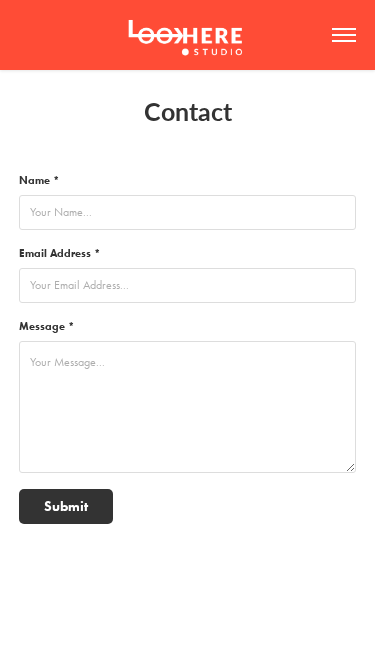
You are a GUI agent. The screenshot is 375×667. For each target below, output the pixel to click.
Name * (39, 180)
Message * (46, 326)
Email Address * (59, 253)
